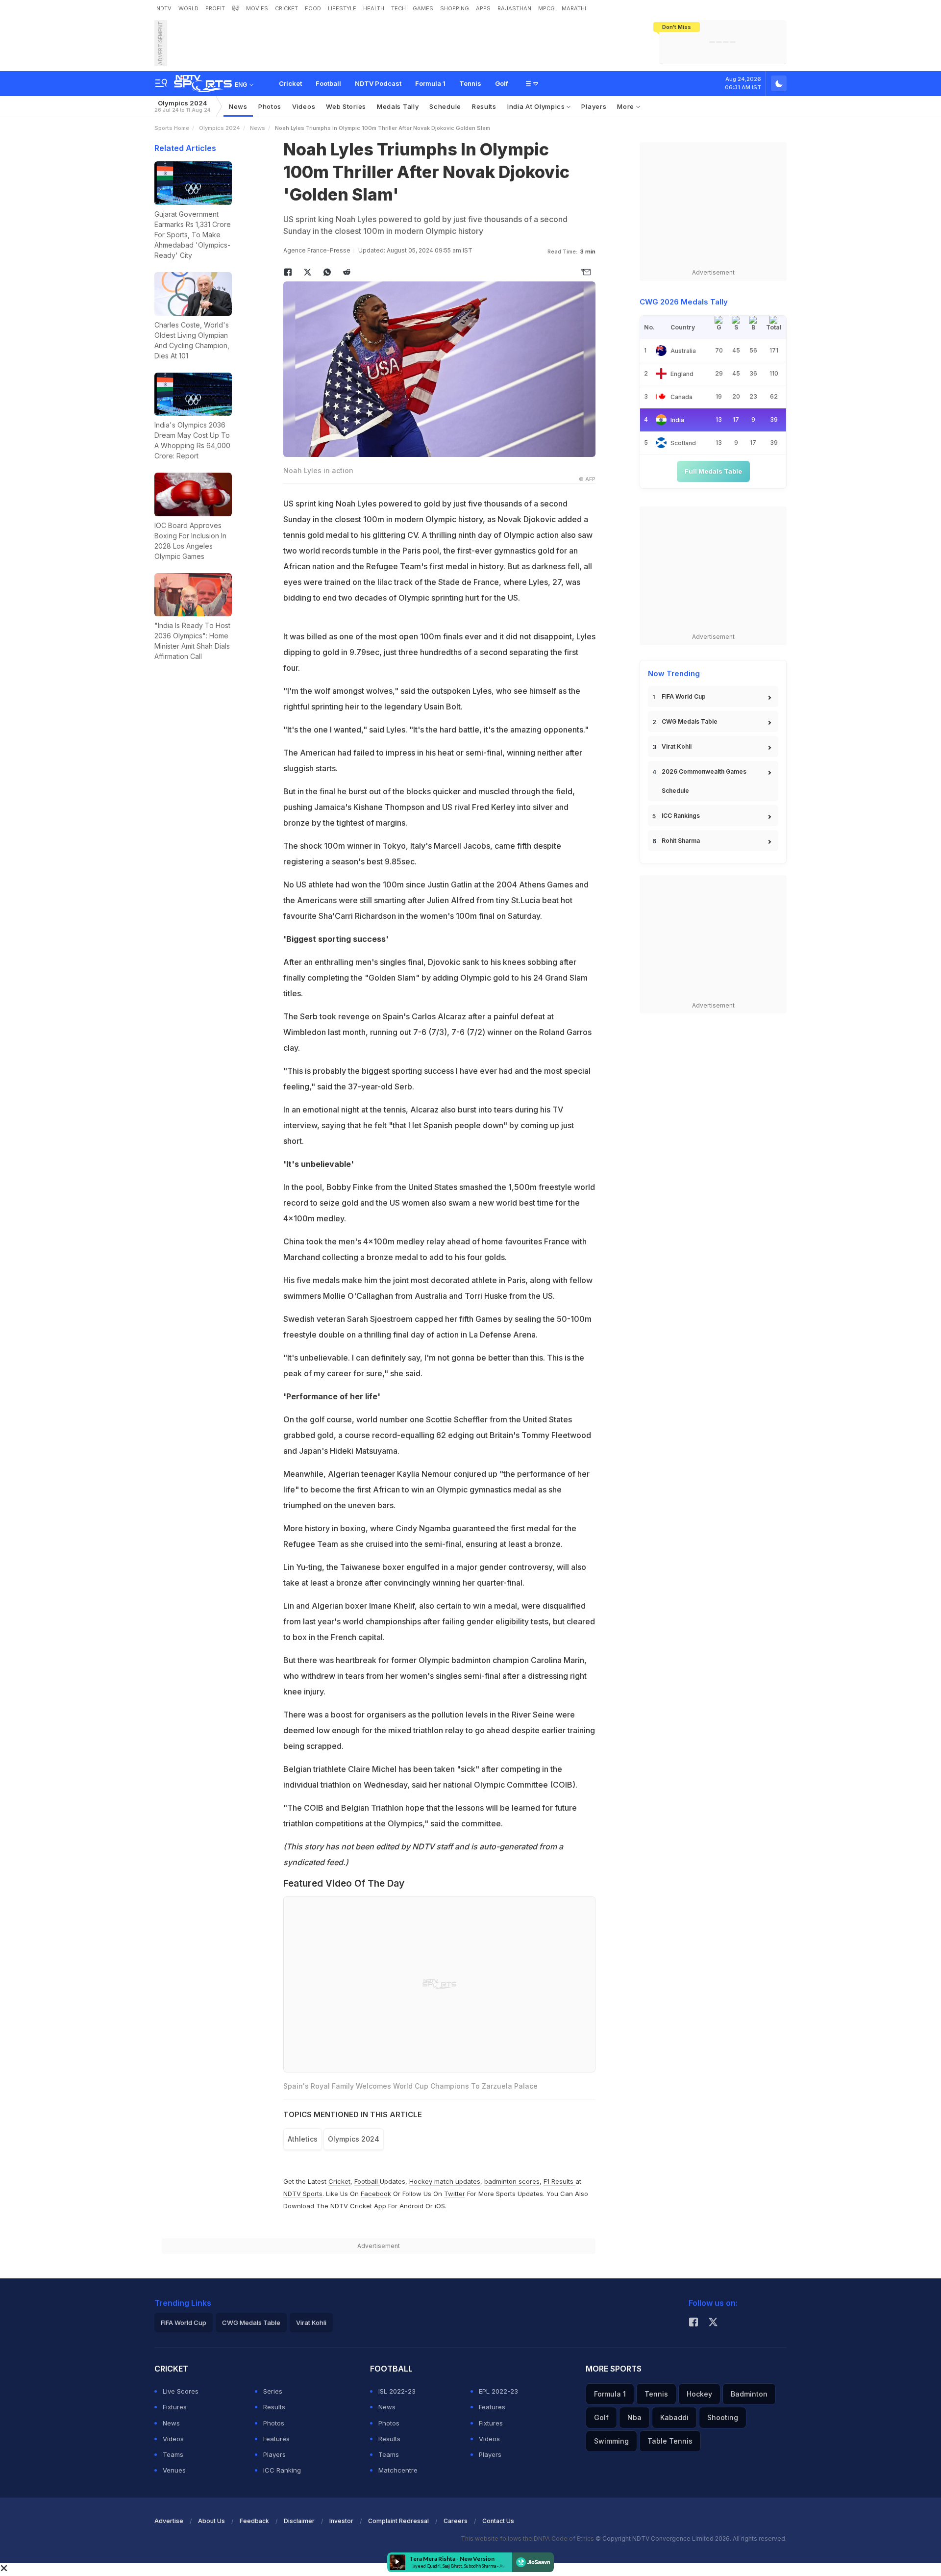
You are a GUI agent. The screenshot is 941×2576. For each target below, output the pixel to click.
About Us (211, 2521)
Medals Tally (398, 106)
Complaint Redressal (398, 2521)
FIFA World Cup (684, 696)
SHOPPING (455, 8)
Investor (341, 2521)
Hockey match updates (445, 2181)
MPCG (546, 8)
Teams (173, 2454)
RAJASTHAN (514, 8)
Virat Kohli (677, 746)
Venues (174, 2470)
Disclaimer (299, 2521)
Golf (502, 83)
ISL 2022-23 (397, 2391)
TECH (398, 8)
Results (484, 106)
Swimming (611, 2441)
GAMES (423, 8)
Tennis (470, 83)
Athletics (303, 2139)
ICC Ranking (282, 2470)
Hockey (699, 2394)
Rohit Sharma (681, 841)
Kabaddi (674, 2417)
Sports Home (172, 128)
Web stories (346, 106)
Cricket (290, 83)
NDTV (164, 8)
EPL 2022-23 (498, 2391)
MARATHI (574, 8)
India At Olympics (537, 106)
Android (411, 2206)
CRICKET (286, 8)
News (238, 106)
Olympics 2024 (182, 106)
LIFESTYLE (342, 8)
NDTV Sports (303, 2194)
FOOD (313, 8)
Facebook (376, 2194)
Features (276, 2439)
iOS (440, 2206)
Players (594, 106)
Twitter (455, 2194)
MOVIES (257, 8)
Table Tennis (670, 2441)
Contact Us (498, 2521)
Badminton (749, 2394)
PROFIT (215, 8)
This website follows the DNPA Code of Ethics (528, 2538)
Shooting (723, 2417)
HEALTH (374, 8)
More (627, 106)
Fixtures (175, 2407)
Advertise (169, 2521)
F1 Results (559, 2181)
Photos (270, 106)
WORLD (188, 8)
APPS (483, 8)
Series (273, 2391)
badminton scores (512, 2181)
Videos (304, 106)
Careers (456, 2521)
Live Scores (181, 2391)
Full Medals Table (713, 471)
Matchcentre (398, 2470)
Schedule (445, 106)
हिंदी (235, 8)
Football (328, 83)
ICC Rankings (681, 816)
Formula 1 (430, 83)
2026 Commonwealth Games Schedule (704, 781)
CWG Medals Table (690, 721)
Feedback (254, 2521)
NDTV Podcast (378, 83)
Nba (634, 2417)
